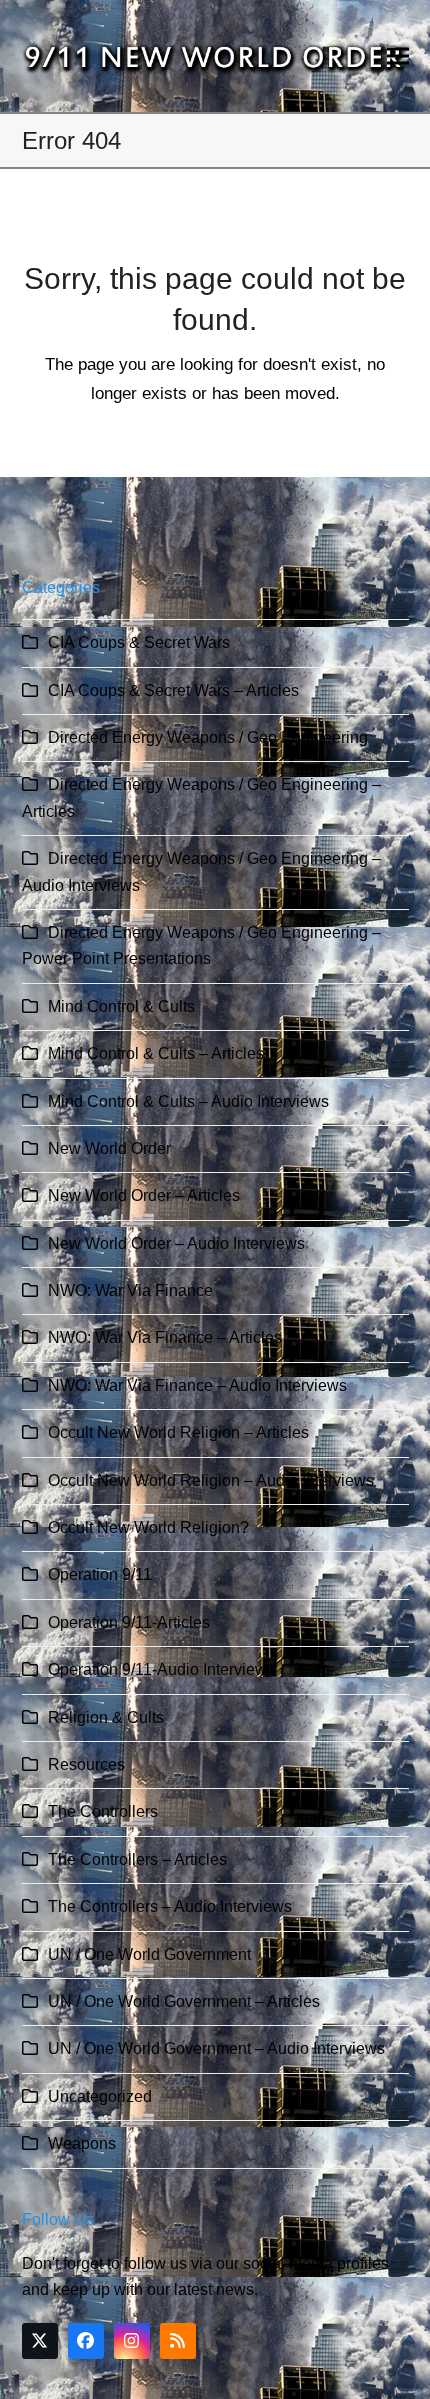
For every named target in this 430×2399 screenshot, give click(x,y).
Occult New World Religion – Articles (178, 1432)
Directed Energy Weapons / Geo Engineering (208, 737)
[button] (398, 56)
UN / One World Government (149, 1954)
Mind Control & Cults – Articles (156, 1053)
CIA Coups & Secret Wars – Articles (173, 690)
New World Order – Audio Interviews (176, 1243)
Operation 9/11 (100, 1574)
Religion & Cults (106, 1717)
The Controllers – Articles (137, 1859)
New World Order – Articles (144, 1195)
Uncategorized (100, 2096)
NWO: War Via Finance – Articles (165, 1337)
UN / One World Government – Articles (184, 2001)
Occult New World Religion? (148, 1527)
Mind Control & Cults (121, 1006)
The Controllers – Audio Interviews (170, 1906)
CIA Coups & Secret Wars (139, 642)
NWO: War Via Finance (130, 1290)
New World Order (109, 1148)
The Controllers (103, 1811)
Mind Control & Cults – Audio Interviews (188, 1101)
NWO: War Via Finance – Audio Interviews (197, 1385)
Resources (86, 1764)
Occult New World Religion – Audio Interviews (211, 1480)
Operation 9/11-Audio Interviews (161, 1669)
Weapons (82, 2143)
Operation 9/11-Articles (129, 1622)
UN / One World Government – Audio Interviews (216, 2048)
